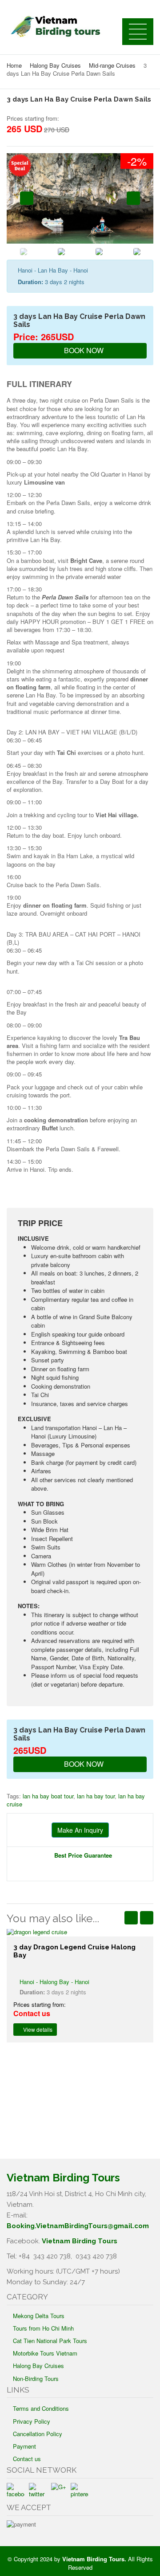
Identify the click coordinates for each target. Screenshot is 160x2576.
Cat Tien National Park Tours (50, 2341)
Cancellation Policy (38, 2434)
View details (37, 2029)
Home (14, 65)
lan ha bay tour (96, 1796)
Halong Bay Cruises (55, 65)
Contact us (27, 2459)
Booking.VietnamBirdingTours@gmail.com (78, 2226)
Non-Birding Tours (36, 2378)
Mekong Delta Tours (39, 2316)
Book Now (83, 350)
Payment (24, 2446)
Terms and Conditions (41, 2408)
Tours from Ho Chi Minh (43, 2328)
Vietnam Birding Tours (80, 2241)
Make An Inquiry (80, 1830)
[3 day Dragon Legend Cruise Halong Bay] (80, 1932)
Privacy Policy (32, 2421)
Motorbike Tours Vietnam (45, 2353)
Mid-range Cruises (112, 65)
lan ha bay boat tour (48, 1796)
